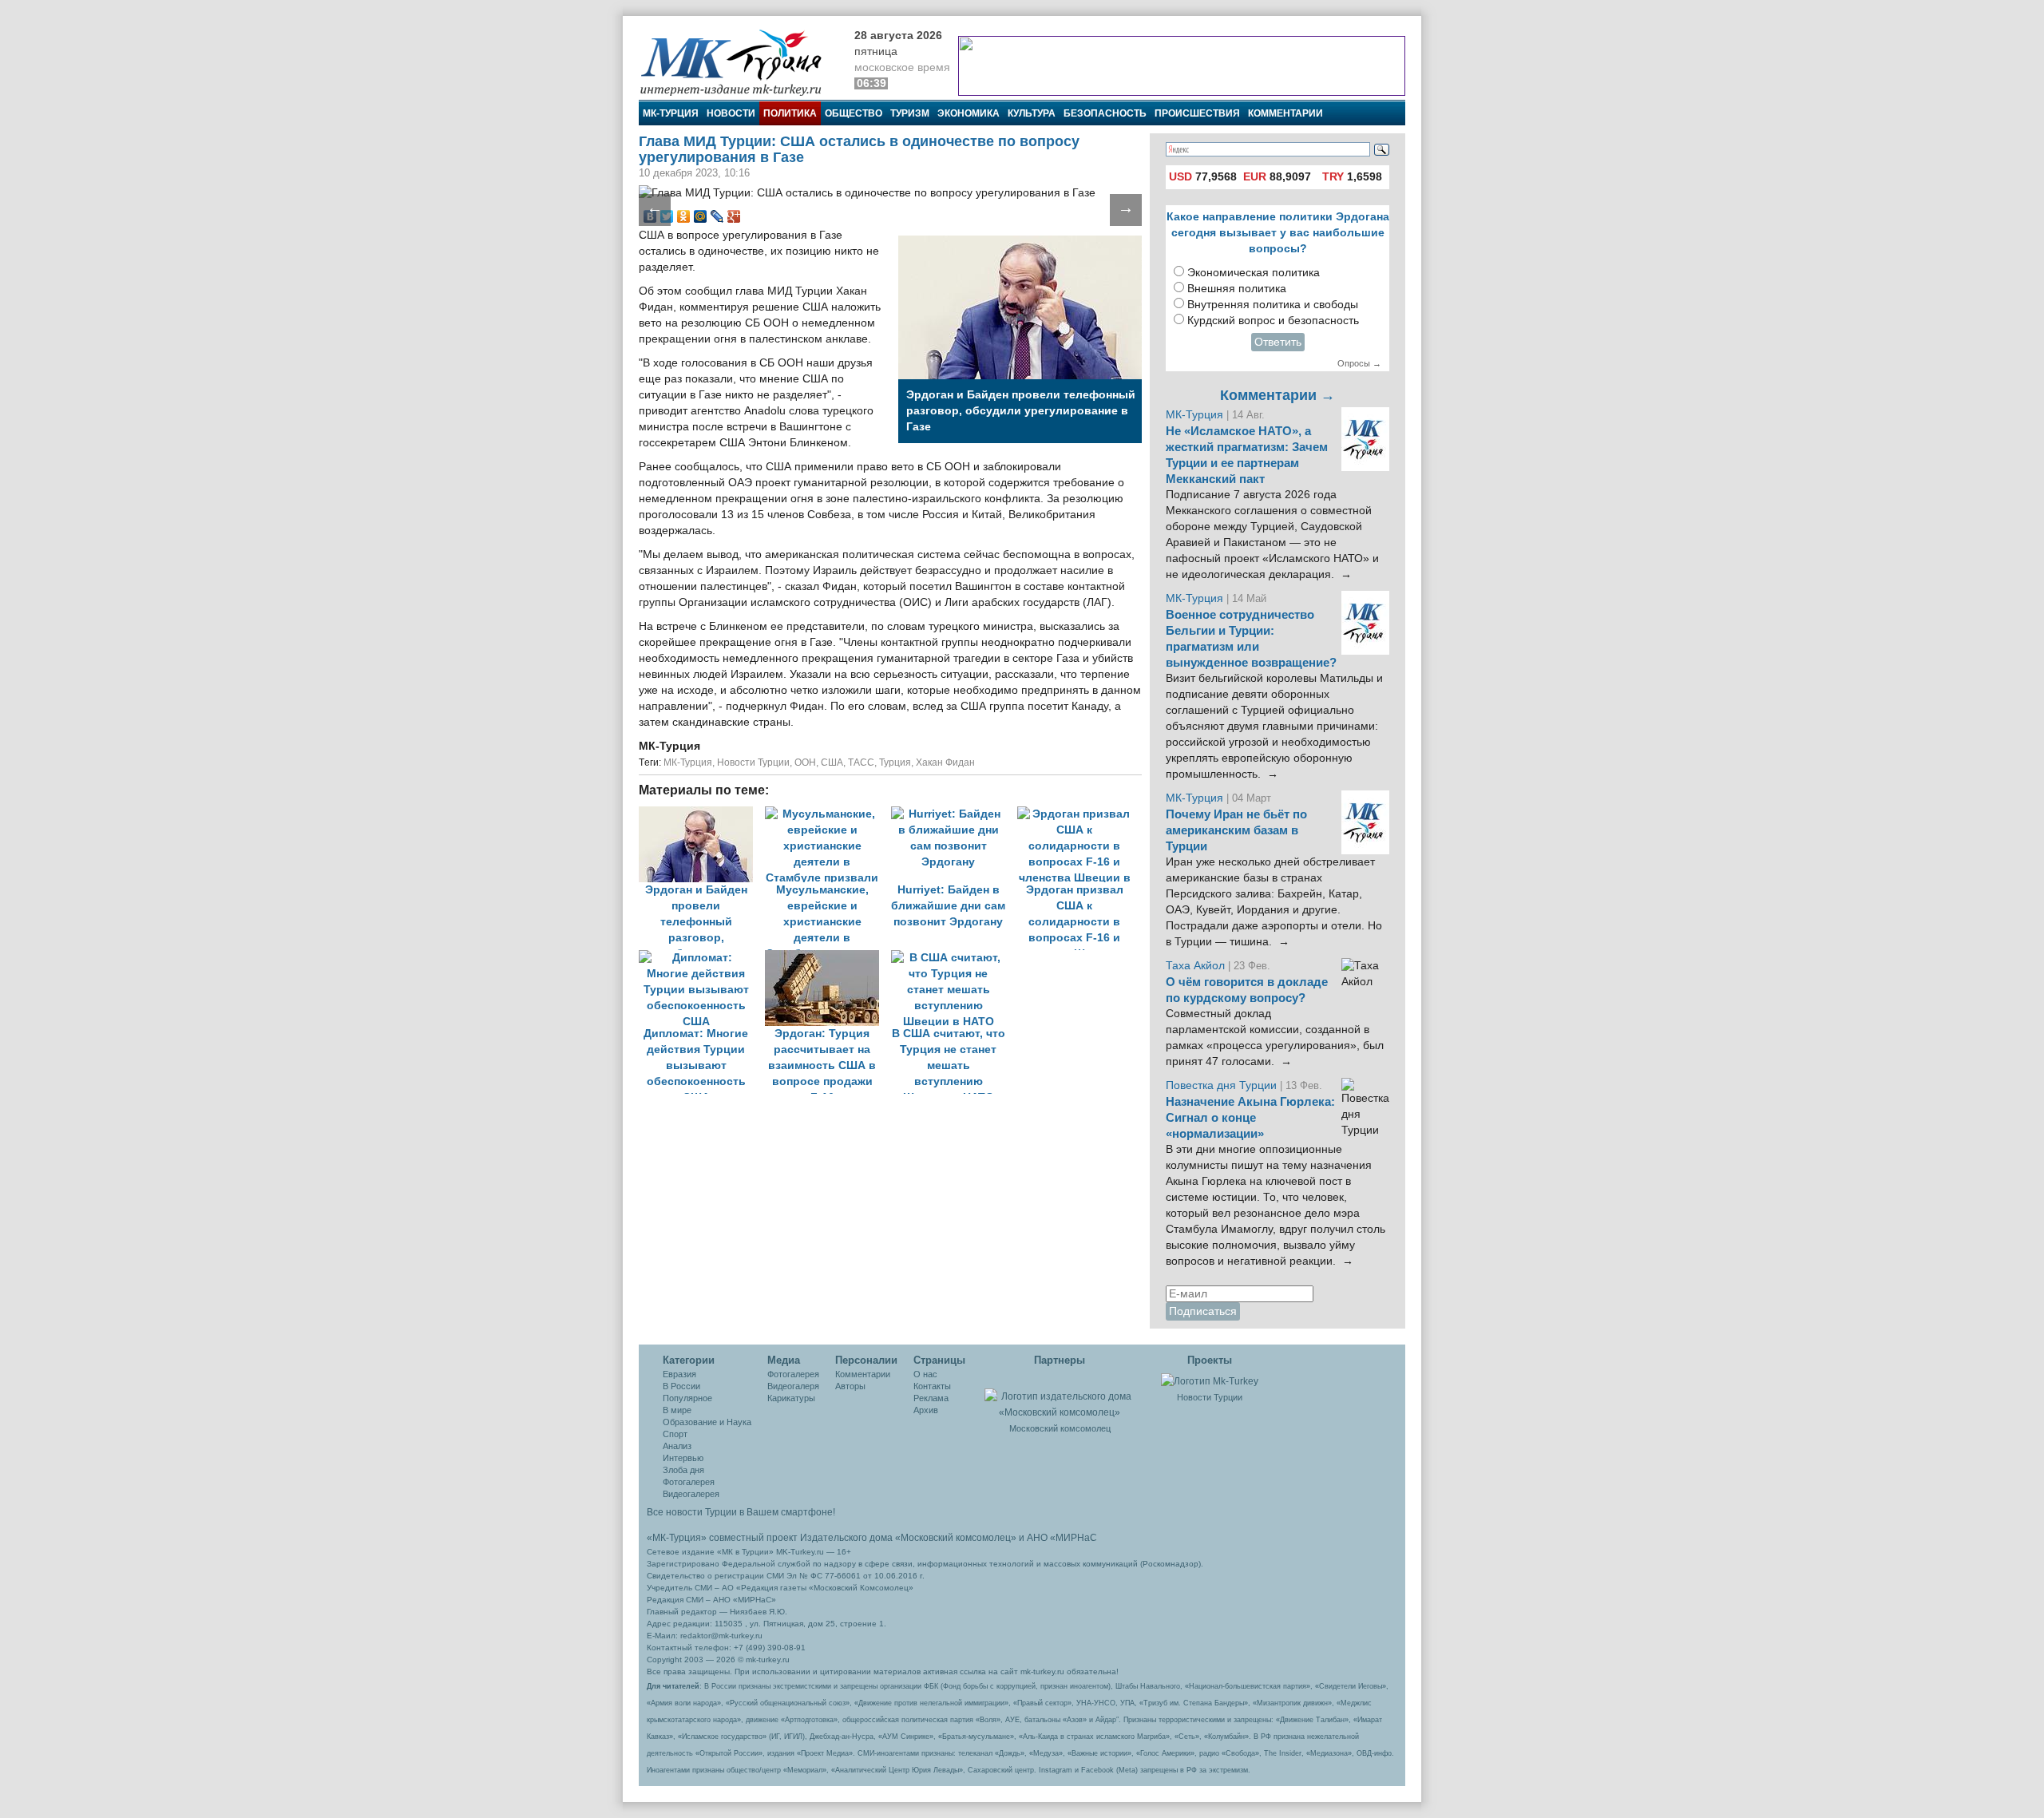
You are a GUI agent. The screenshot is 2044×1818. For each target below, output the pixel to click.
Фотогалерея (689, 1482)
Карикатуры (791, 1398)
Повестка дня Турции (1223, 1085)
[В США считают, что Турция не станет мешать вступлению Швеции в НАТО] (953, 958)
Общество (854, 113)
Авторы (850, 1386)
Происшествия (1197, 113)
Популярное (687, 1398)
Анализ (677, 1446)
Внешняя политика (1237, 289)
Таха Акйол (1195, 966)
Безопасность (1105, 113)
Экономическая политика (1254, 273)
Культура (1032, 113)
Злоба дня (683, 1470)
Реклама (931, 1398)
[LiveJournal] (717, 216)
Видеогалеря (793, 1386)
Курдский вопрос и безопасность (1273, 321)
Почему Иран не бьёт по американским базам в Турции (1236, 830)
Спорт (675, 1434)
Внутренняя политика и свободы (1273, 305)
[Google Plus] (734, 216)
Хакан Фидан (945, 762)
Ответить (1278, 342)
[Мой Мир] (701, 216)
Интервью (683, 1458)
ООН (805, 762)
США (832, 762)
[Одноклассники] (684, 216)
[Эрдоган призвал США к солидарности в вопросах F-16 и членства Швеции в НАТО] (1079, 814)
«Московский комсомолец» (956, 1538)
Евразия (679, 1374)
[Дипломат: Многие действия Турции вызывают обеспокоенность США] (702, 958)
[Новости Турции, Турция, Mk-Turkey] (1210, 1380)
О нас (925, 1374)
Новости (731, 113)
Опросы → (1359, 363)
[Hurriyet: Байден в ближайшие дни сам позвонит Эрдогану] (954, 814)
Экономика (969, 113)
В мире (677, 1410)
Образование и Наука (707, 1422)
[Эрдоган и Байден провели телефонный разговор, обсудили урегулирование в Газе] (702, 814)
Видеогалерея (691, 1494)
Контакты (932, 1386)
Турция (895, 762)
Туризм (910, 113)
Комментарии (1285, 113)
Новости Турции (753, 762)
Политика (790, 113)
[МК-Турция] (739, 62)
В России (681, 1386)
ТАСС (861, 762)
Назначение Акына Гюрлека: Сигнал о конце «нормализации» (1250, 1118)
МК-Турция (671, 113)
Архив (926, 1410)
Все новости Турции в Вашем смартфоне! (741, 1512)
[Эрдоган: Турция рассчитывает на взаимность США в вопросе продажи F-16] (828, 958)
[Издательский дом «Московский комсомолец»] (1060, 1396)
